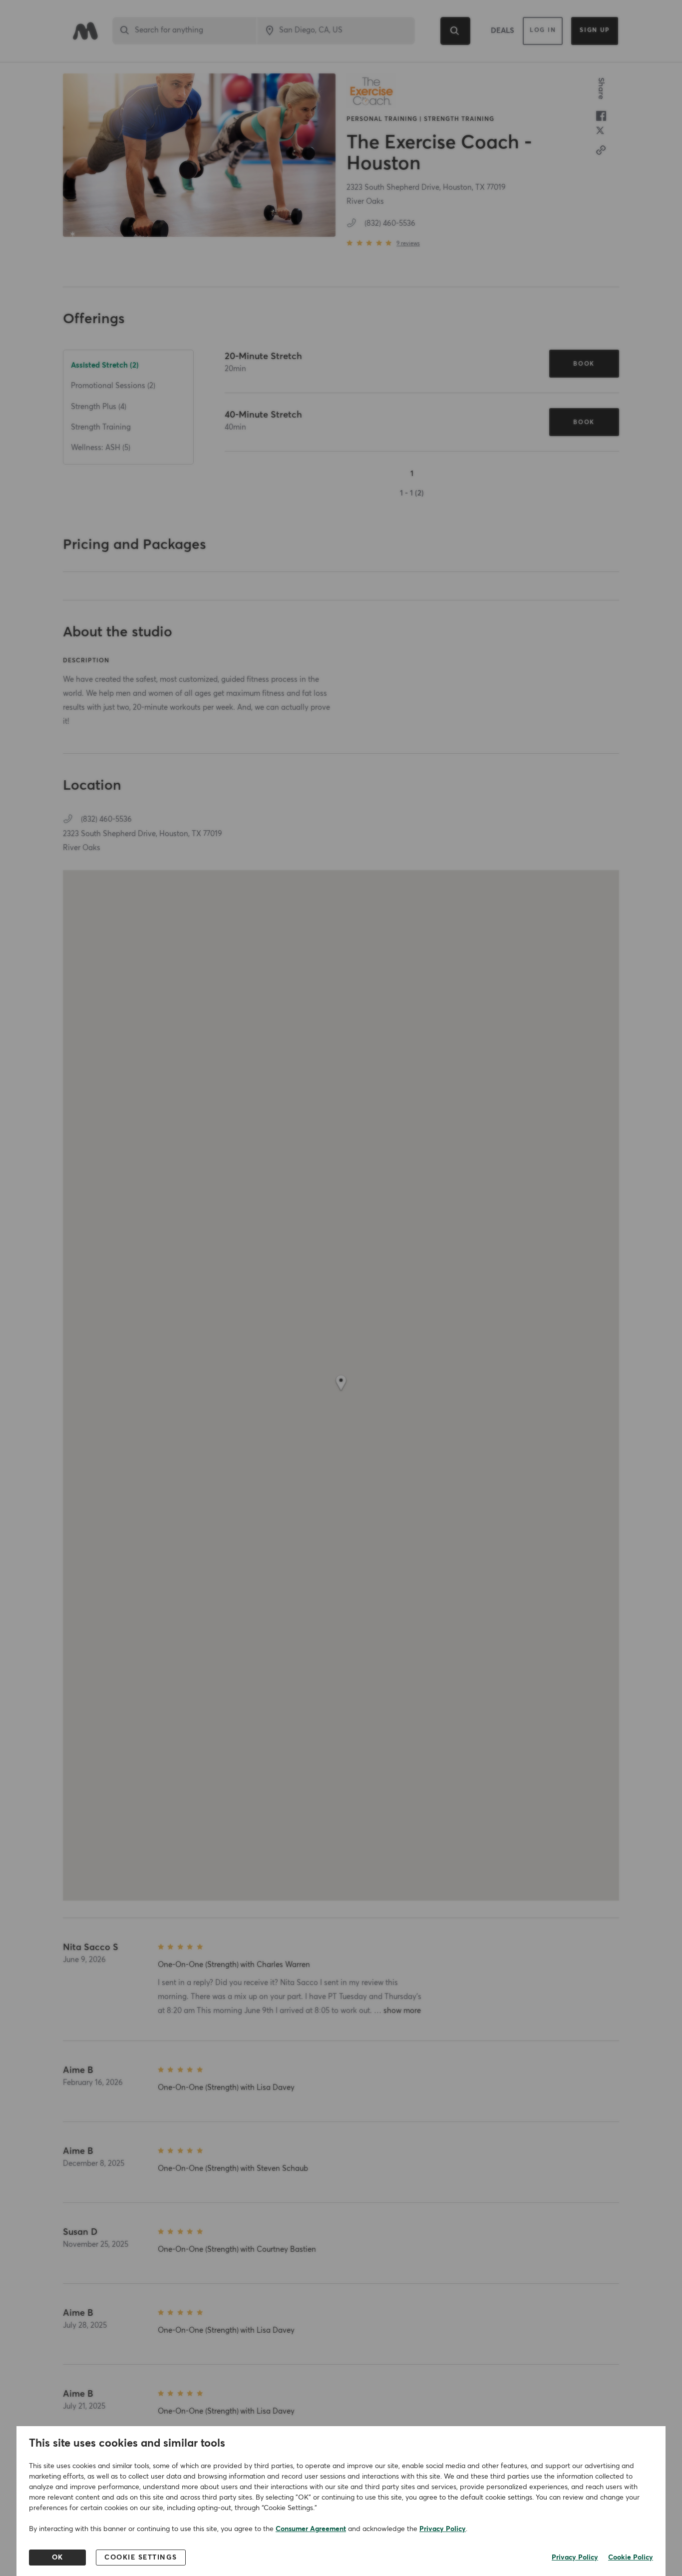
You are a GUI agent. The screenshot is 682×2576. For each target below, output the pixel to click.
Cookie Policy (631, 2558)
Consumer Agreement (311, 2529)
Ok (58, 2558)
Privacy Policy (443, 2529)
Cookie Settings (141, 2558)
